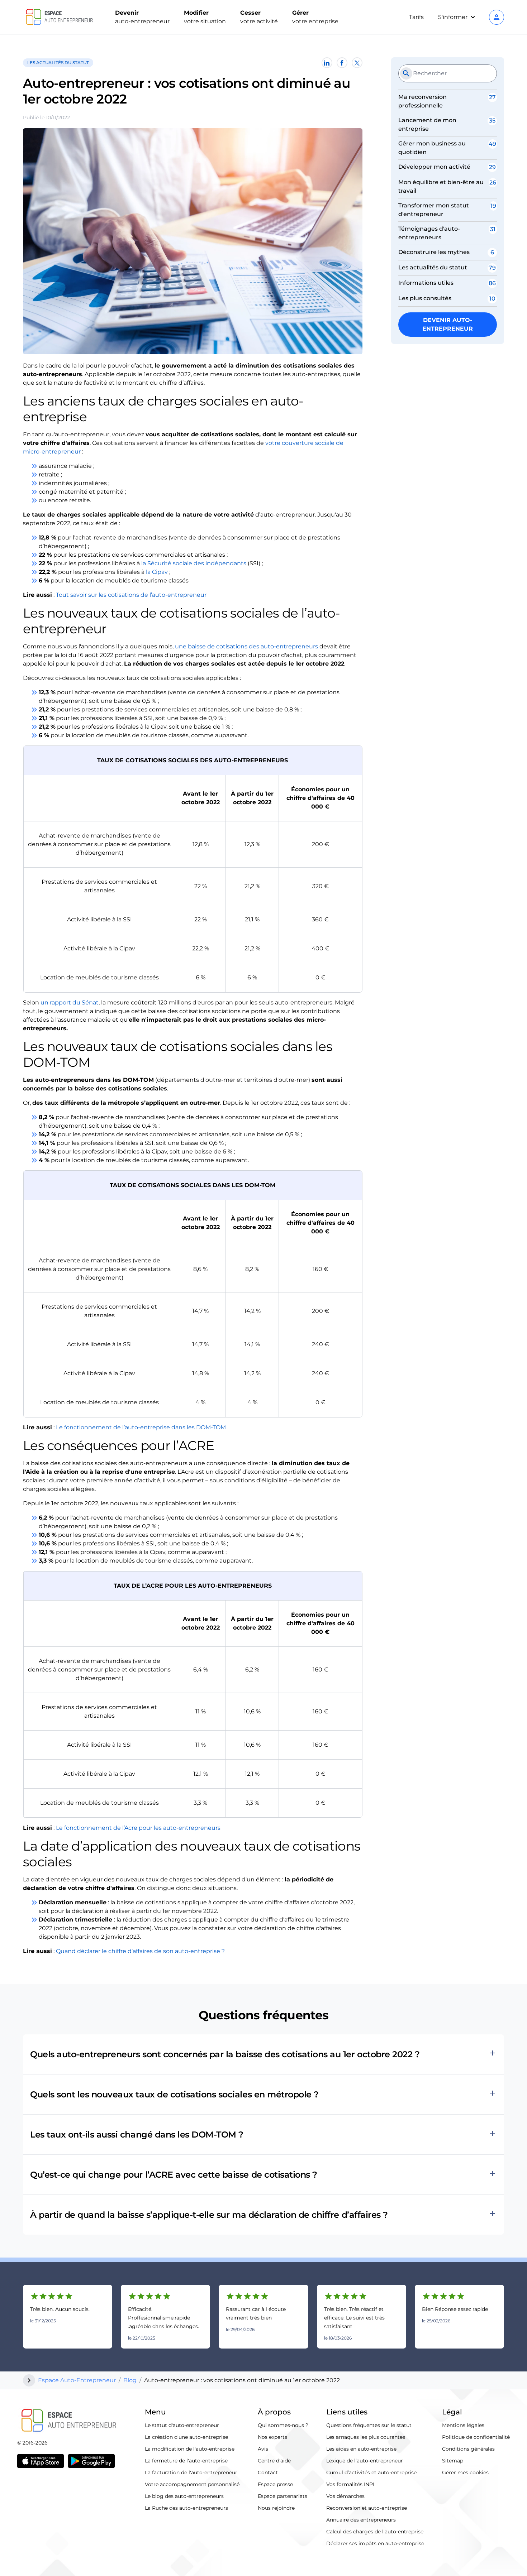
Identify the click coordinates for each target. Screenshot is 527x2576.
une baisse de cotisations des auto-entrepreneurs (246, 646)
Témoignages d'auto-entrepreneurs (429, 233)
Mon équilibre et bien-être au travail (441, 186)
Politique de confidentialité (476, 2437)
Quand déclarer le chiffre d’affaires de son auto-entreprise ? (140, 1951)
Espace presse (275, 2484)
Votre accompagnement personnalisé (192, 2484)
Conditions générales (468, 2449)
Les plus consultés (425, 298)
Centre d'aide (274, 2461)
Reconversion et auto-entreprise (367, 2508)
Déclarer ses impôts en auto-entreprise (375, 2543)
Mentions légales (463, 2425)
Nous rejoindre (276, 2508)
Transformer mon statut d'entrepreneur (434, 210)
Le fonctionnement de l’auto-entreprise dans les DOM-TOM (141, 1427)
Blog (130, 2380)
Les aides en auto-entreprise (361, 2449)
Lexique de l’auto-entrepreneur (365, 2461)
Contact (268, 2472)
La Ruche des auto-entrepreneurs (186, 2508)
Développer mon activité (434, 167)
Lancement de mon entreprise (427, 124)
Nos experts (272, 2437)
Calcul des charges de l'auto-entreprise (375, 2532)
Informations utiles (426, 283)
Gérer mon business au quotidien (432, 148)
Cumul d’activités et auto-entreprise (371, 2472)
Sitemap (453, 2461)
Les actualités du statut (433, 267)
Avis (263, 2449)
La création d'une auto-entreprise (186, 2437)
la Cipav (157, 572)
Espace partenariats (283, 2496)
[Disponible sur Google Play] (91, 2461)
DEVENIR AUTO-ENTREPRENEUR (448, 324)
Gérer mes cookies (465, 2472)
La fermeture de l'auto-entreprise (186, 2461)
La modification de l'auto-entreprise (190, 2449)
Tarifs (416, 17)
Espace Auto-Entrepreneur (77, 2380)
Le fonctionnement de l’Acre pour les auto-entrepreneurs (138, 1828)
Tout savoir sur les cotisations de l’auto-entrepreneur (131, 595)
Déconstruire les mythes (434, 252)
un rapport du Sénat (70, 1002)
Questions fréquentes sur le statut (369, 2425)
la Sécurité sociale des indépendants (194, 563)
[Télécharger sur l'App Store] (41, 2461)
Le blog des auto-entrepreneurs (184, 2496)
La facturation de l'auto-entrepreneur (191, 2472)
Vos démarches (345, 2496)
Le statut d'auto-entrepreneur (182, 2425)
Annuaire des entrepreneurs (361, 2520)
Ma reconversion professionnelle (422, 101)
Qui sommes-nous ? (283, 2425)
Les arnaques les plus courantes (366, 2437)
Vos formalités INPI (350, 2484)
